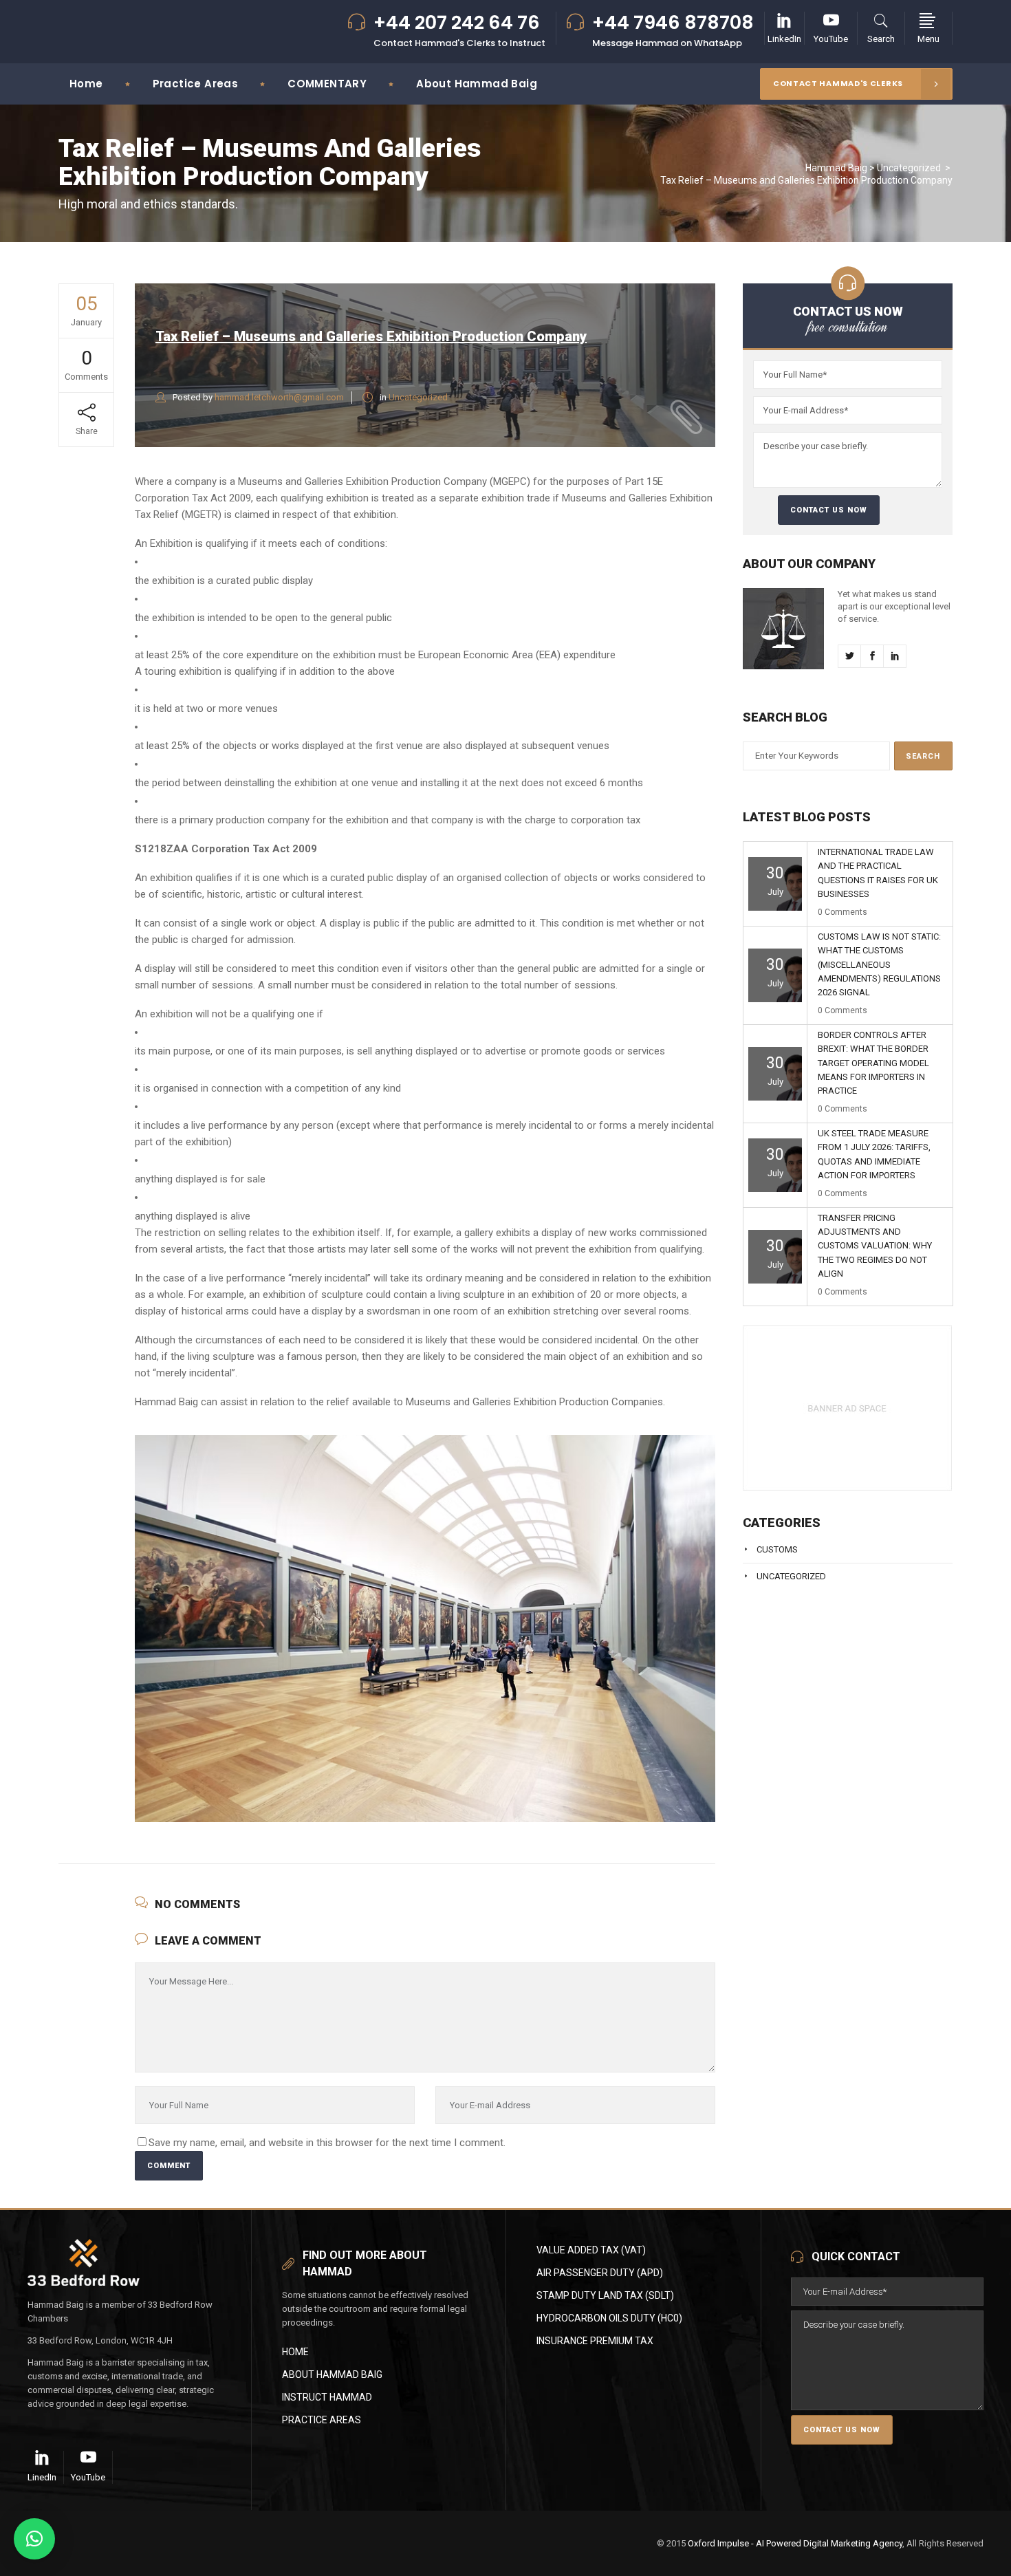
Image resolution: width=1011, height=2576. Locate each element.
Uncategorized (909, 168)
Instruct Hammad (327, 2397)
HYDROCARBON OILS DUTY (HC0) (609, 2318)
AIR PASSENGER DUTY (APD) (600, 2273)
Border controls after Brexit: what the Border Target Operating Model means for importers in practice (873, 1063)
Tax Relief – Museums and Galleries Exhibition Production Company (371, 336)
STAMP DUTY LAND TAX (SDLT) (605, 2295)
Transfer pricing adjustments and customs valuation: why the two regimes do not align (875, 1246)
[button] (34, 2539)
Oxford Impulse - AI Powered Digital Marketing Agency (795, 2543)
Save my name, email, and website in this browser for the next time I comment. (327, 2143)
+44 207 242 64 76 (457, 23)
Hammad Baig (836, 168)
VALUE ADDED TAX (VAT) (591, 2250)
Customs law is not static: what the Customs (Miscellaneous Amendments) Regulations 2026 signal (879, 965)
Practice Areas (322, 2420)
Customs (777, 1549)
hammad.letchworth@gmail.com (279, 397)
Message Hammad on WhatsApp (667, 43)
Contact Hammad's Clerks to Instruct (459, 43)
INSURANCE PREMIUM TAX (595, 2341)
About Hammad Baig (332, 2374)
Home (295, 2352)
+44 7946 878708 (673, 23)
